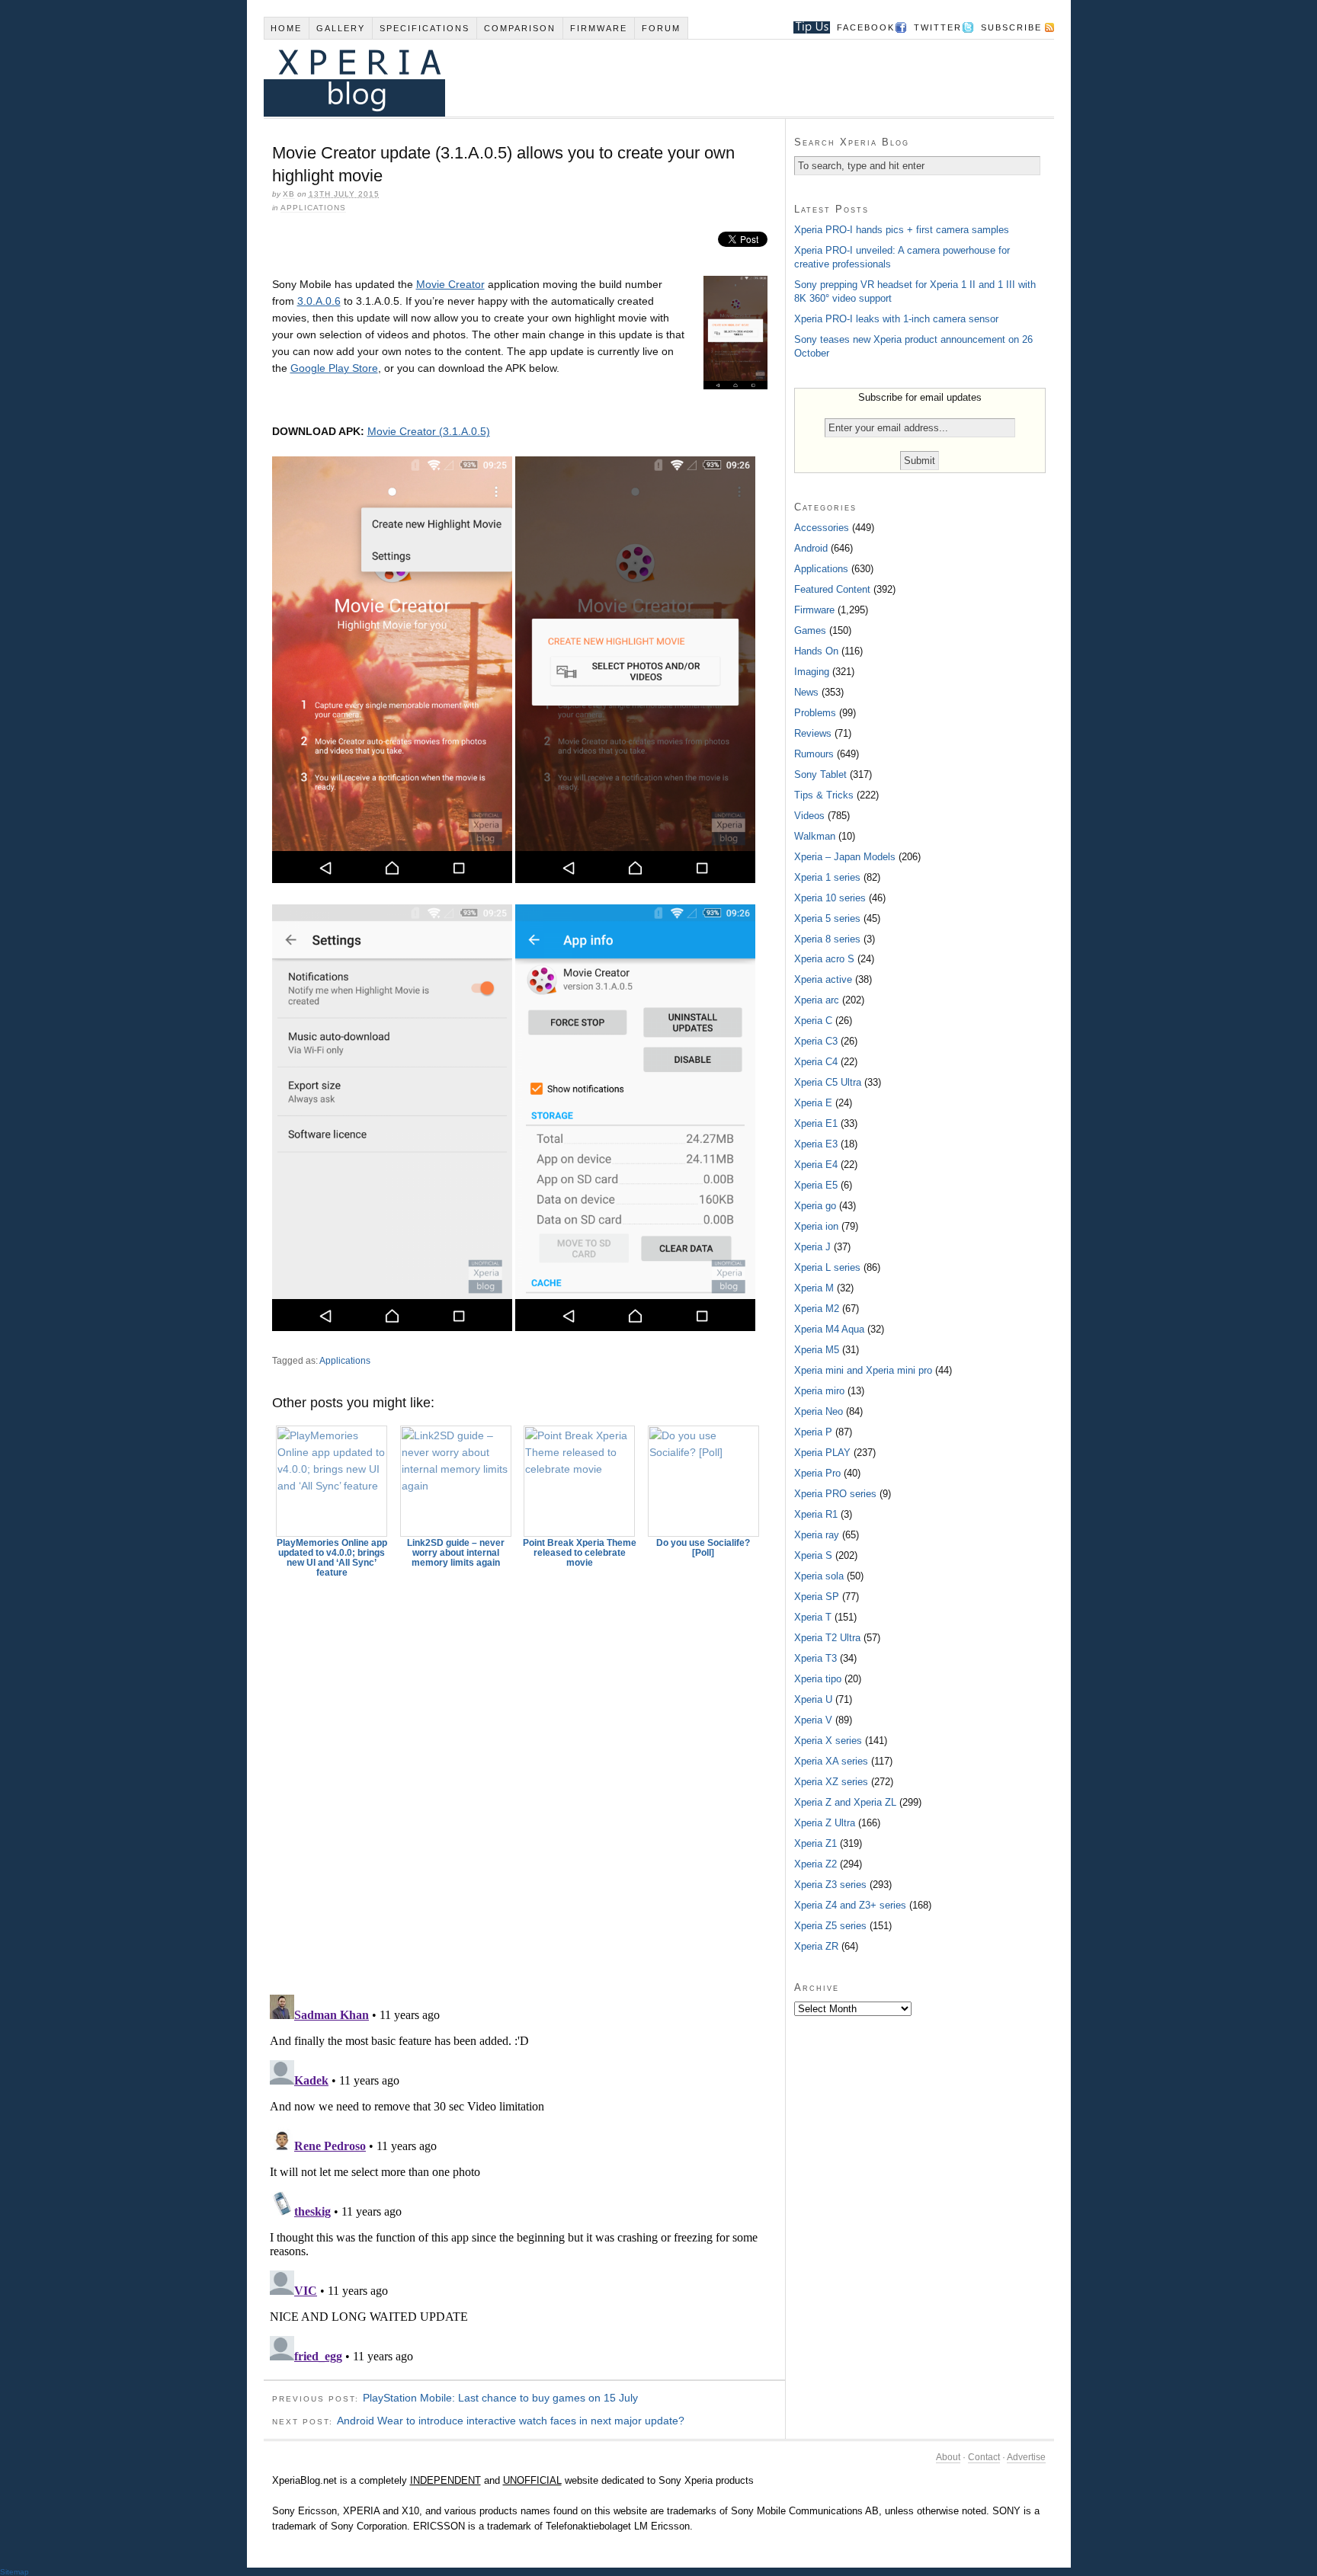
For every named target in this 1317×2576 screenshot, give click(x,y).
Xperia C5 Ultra (828, 1082)
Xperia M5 (817, 1350)
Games (810, 630)
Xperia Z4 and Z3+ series (850, 1905)
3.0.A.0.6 (319, 301)
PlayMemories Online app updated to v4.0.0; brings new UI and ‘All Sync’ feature (332, 1558)
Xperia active (823, 979)
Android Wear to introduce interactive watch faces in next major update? (511, 2421)
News (806, 692)
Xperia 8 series (827, 939)
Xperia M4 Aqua (829, 1329)
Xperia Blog (638, 78)
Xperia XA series (831, 1761)
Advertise (1026, 2457)
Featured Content (832, 589)
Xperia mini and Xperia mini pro (863, 1370)
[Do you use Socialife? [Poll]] (703, 1481)
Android (811, 548)
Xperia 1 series (827, 877)
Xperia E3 (816, 1144)
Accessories (822, 528)
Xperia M (814, 1288)
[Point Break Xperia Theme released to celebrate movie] (580, 1481)
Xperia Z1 (816, 1843)
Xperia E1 (816, 1123)
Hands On (816, 651)
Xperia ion (816, 1226)
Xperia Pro (817, 1473)
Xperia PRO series (835, 1494)
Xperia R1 (816, 1514)
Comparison (520, 28)
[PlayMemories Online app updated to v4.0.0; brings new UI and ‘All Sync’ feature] (332, 1481)
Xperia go (815, 1206)
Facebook (866, 27)
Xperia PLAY (822, 1453)
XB (289, 194)
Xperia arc (817, 1000)
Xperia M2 (817, 1309)
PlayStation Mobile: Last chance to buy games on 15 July (500, 2398)
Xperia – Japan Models (845, 857)
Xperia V (813, 1720)
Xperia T (813, 1617)
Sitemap (14, 2572)
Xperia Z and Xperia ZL (845, 1802)
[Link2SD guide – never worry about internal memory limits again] (456, 1481)
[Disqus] (524, 1779)
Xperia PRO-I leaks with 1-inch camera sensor (896, 319)
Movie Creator (450, 284)
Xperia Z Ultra (825, 1823)
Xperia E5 (816, 1185)
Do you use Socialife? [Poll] (703, 1548)
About (948, 2457)
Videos (809, 816)
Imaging (812, 672)
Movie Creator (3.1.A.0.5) (429, 431)
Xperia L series (827, 1267)
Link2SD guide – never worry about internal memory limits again (456, 1553)
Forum (661, 28)
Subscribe (1011, 27)
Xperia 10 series (830, 898)
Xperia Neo (819, 1411)
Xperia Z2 (816, 1864)
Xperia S (813, 1555)
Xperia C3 (816, 1041)
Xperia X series (828, 1741)
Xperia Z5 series (830, 1926)
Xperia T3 (816, 1658)
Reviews (813, 733)
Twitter (938, 27)
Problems (815, 713)
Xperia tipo (818, 1679)
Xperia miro (819, 1391)
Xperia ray (817, 1535)
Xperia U (813, 1699)
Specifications (425, 28)
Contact (984, 2457)
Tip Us (806, 27)
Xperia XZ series (831, 1782)
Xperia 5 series (827, 918)
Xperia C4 (816, 1062)
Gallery (341, 28)
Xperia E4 (816, 1165)
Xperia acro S (824, 959)
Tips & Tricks (824, 795)
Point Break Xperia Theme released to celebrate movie (580, 1553)
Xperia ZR (816, 1946)
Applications (313, 208)
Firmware (599, 28)
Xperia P (813, 1432)
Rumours (814, 754)
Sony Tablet (820, 774)
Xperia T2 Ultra (827, 1638)
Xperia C (813, 1021)
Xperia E (813, 1103)
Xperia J (812, 1247)
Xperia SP (817, 1597)
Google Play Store (334, 368)
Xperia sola (819, 1576)
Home (286, 28)
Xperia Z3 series (830, 1885)
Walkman (815, 836)
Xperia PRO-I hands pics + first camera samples (902, 230)
